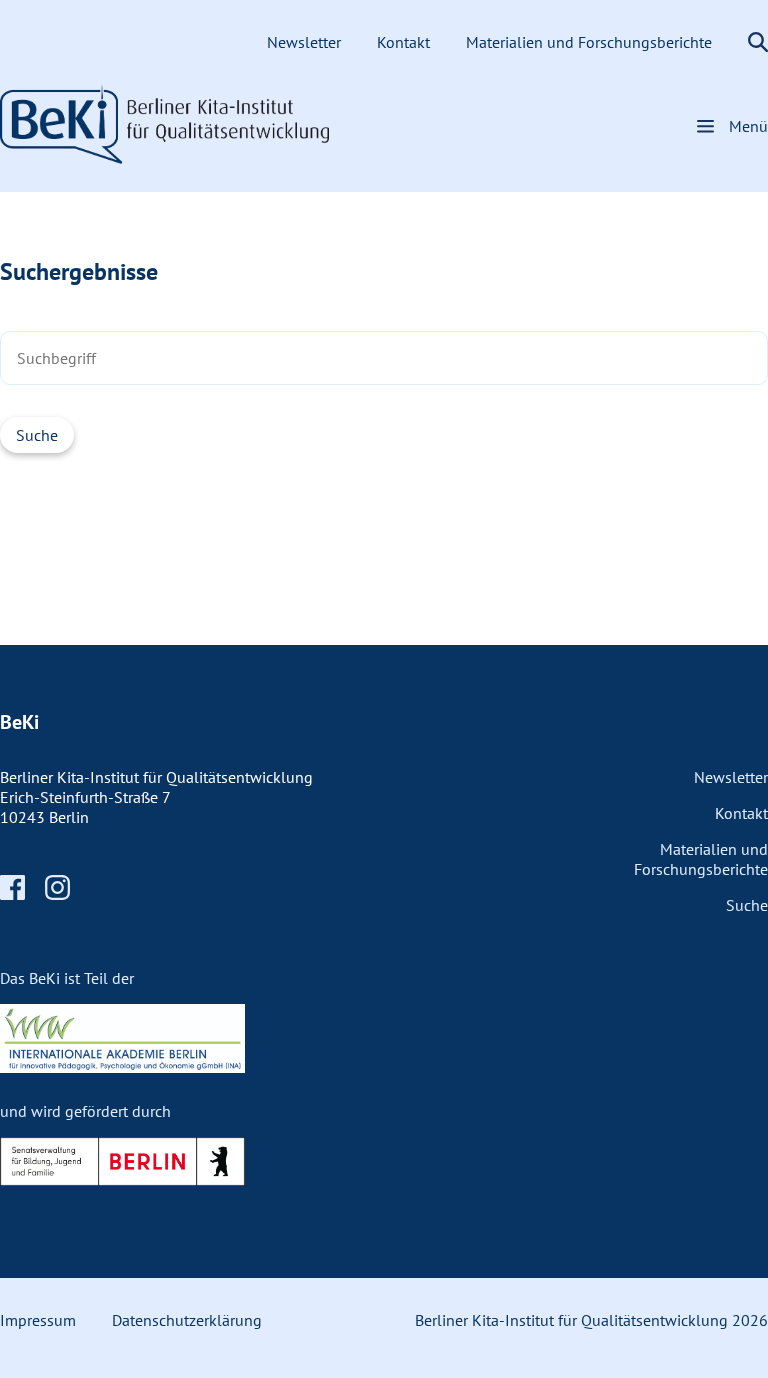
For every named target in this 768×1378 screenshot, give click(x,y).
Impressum (38, 1320)
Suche (747, 905)
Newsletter (306, 42)
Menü (748, 126)
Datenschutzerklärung (187, 1320)
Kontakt (405, 42)
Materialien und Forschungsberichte (591, 42)
